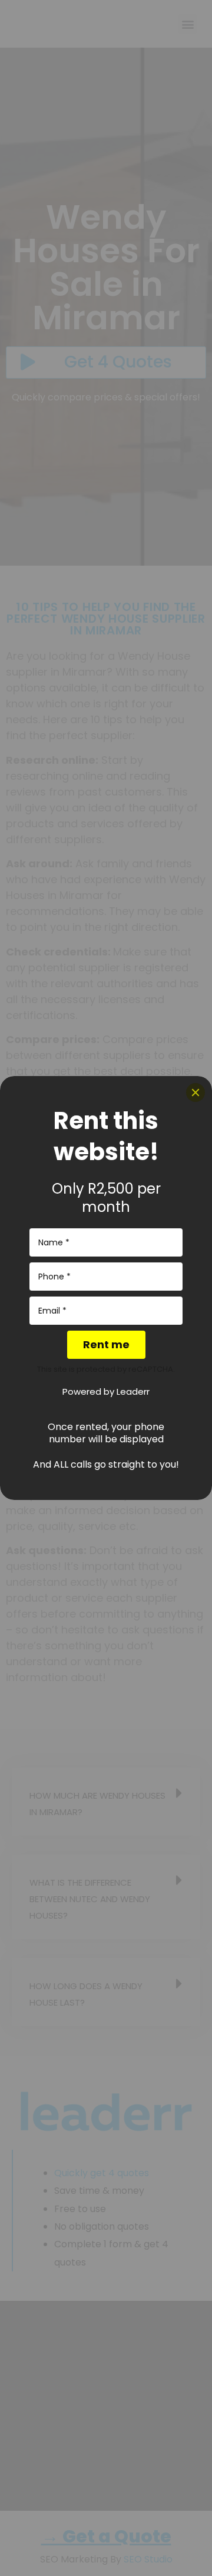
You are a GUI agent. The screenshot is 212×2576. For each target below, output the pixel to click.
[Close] (196, 1092)
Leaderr (133, 1391)
